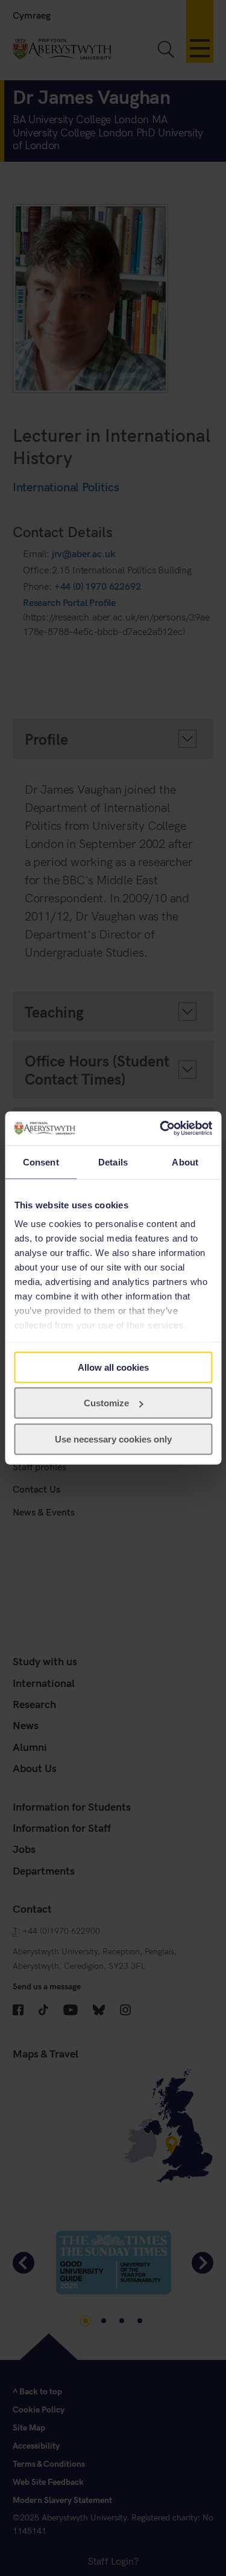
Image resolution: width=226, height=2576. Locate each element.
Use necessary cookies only (113, 1439)
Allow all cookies (113, 1367)
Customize (106, 1403)
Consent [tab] (41, 1162)
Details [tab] (113, 1162)
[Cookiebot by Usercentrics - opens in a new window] (161, 1129)
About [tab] (185, 1162)
